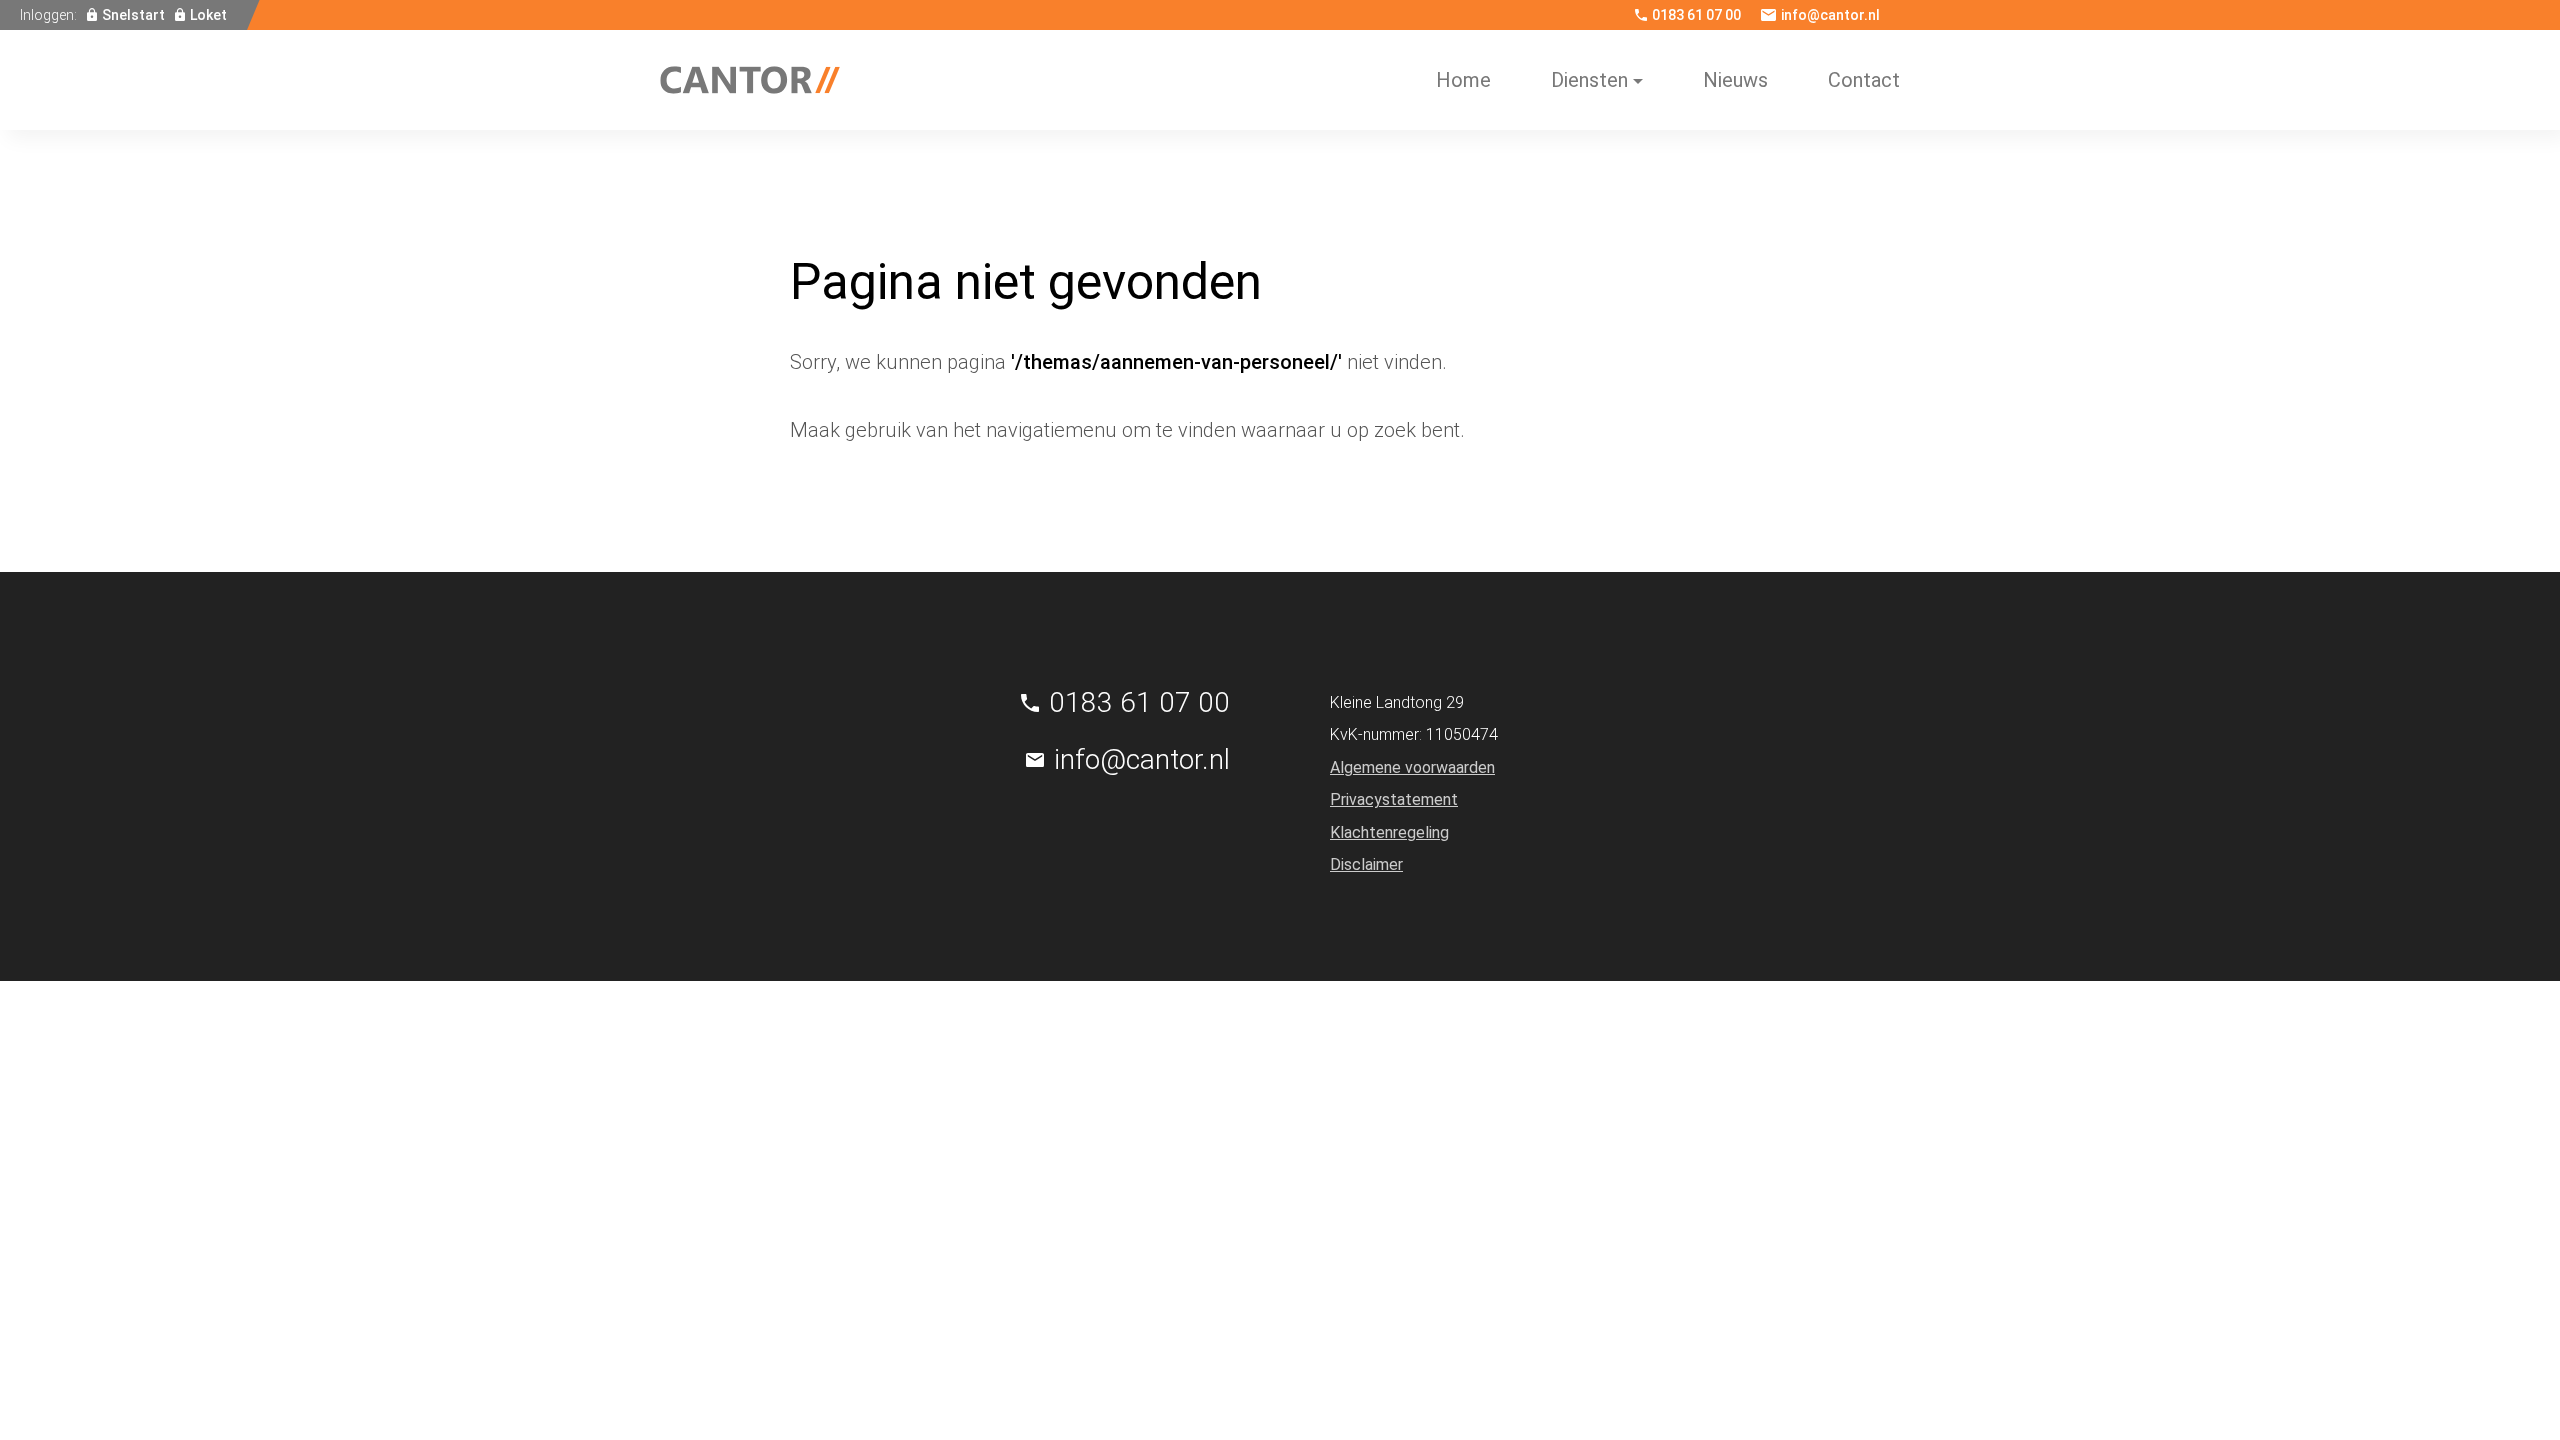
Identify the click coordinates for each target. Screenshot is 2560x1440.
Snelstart (133, 15)
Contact (1864, 80)
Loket (208, 15)
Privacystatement (1394, 799)
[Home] (750, 80)
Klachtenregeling (1389, 832)
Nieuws (1735, 80)
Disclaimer (1366, 864)
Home (1463, 80)
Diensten (1589, 80)
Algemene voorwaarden (1412, 767)
